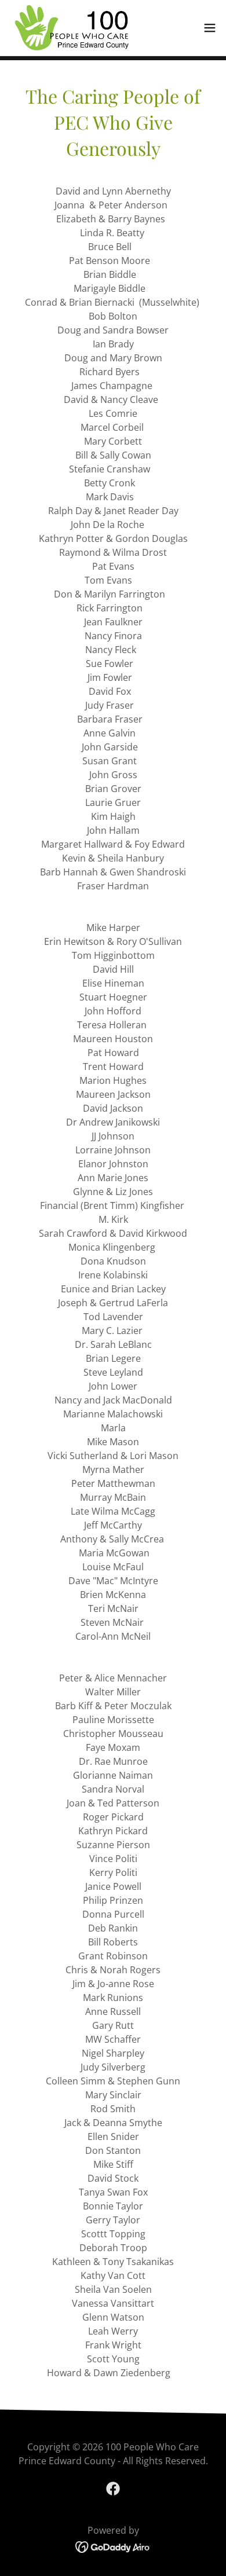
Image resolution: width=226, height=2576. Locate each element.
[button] (210, 28)
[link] (70, 28)
